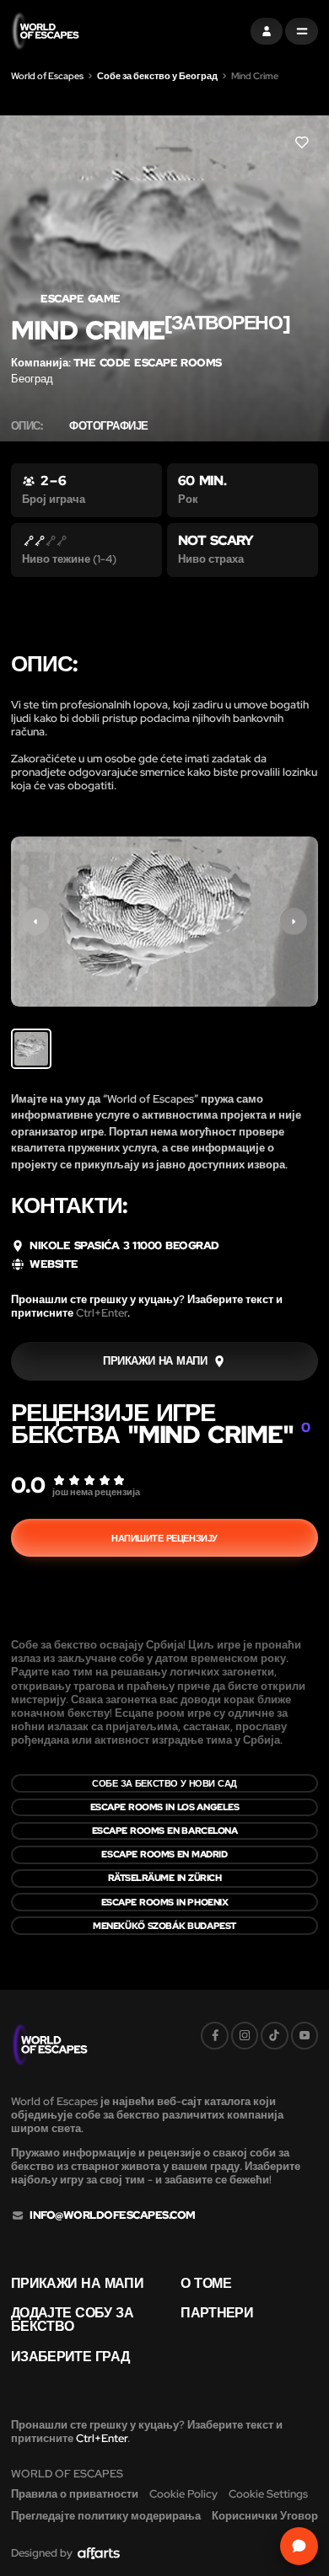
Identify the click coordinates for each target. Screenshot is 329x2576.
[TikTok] (274, 2035)
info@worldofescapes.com (112, 2215)
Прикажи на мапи (77, 2284)
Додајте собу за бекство (72, 2320)
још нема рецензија (96, 1492)
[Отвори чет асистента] (299, 2546)
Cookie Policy (183, 2494)
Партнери (217, 2313)
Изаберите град (70, 2357)
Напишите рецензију (164, 1538)
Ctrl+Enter (102, 1313)
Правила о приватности (75, 2494)
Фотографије (108, 426)
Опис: (27, 426)
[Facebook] (214, 2035)
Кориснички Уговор (265, 2516)
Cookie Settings (268, 2494)
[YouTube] (305, 2035)
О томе (206, 2284)
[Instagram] (245, 2035)
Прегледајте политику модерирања (106, 2516)
